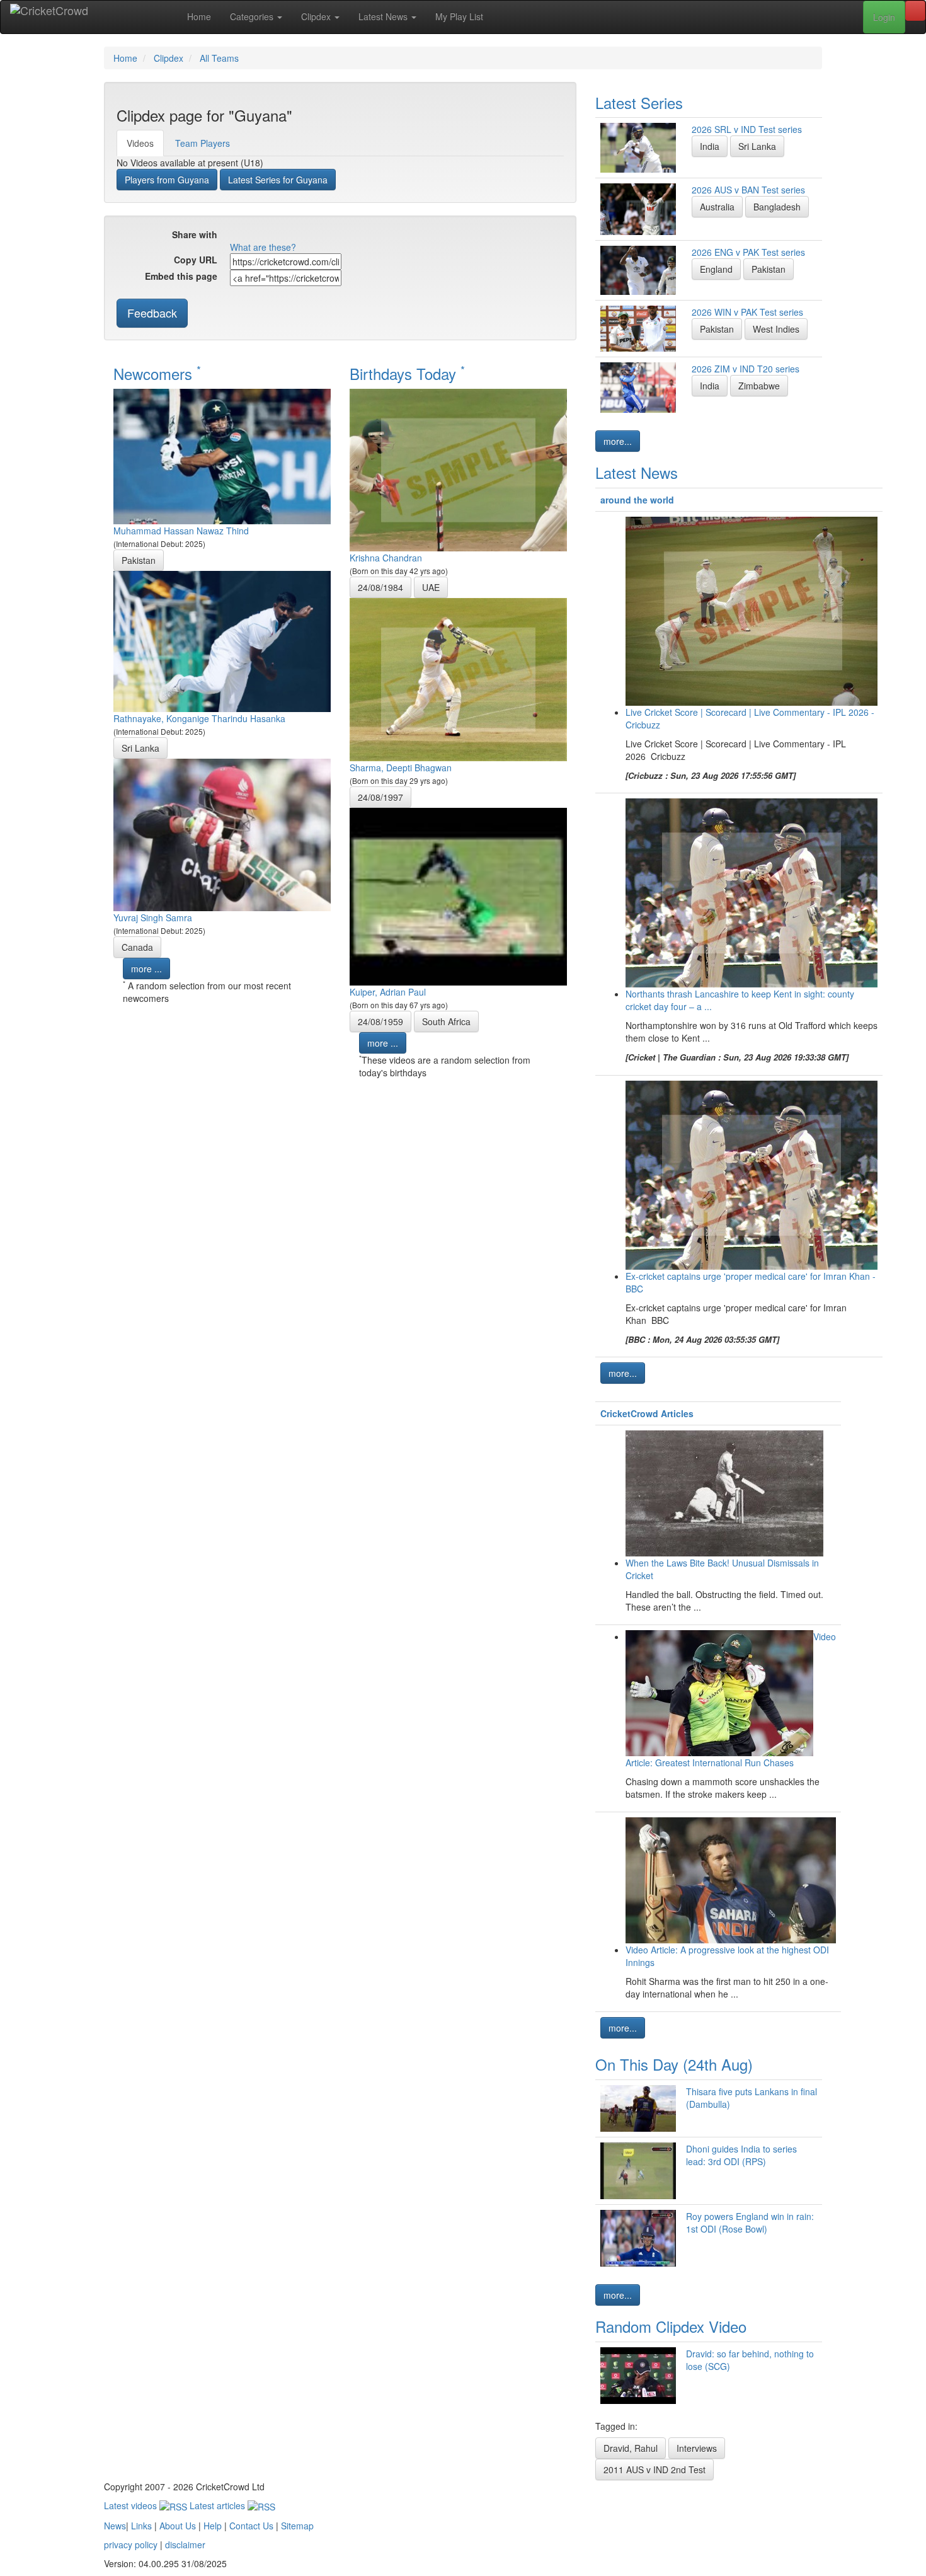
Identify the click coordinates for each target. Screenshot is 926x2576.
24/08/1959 (380, 1021)
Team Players (203, 143)
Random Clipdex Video (671, 2326)
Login (884, 17)
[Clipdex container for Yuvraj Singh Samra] (222, 833)
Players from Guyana (167, 180)
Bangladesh (777, 207)
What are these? (263, 247)
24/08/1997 (380, 797)
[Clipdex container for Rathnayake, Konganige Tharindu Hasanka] (222, 640)
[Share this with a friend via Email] (370, 236)
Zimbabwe (759, 386)
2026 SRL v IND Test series (747, 129)
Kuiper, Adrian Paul (388, 992)
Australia (717, 207)
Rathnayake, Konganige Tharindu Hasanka (199, 718)
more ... (146, 969)
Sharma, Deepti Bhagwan (401, 768)
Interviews (697, 2448)
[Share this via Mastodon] (352, 236)
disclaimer (185, 2544)
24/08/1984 (380, 587)
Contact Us (251, 2526)
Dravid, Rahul (631, 2448)
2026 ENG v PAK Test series (748, 252)
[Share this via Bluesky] (333, 236)
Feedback (152, 313)
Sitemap (297, 2526)
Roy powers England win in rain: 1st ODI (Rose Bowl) (750, 2222)
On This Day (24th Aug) (674, 2064)
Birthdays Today (407, 373)
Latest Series (639, 102)
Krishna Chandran (386, 558)
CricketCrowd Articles (647, 1413)
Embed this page (181, 276)
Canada (137, 947)
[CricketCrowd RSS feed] (389, 236)
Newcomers (157, 373)
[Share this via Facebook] (238, 236)
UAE (431, 587)
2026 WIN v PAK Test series (747, 312)
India (710, 146)
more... (618, 441)
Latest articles (219, 2505)
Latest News (384, 16)
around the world (637, 500)
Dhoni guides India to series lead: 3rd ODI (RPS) (741, 2155)
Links (141, 2526)
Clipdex (317, 16)
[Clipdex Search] (915, 11)
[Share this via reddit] (276, 236)
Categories (253, 16)
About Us (178, 2526)
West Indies (776, 329)
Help (213, 2526)
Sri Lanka (140, 748)
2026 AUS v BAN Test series (748, 190)
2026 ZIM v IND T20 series (746, 369)
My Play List (459, 16)
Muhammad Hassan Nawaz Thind (181, 531)
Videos (140, 143)
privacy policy (131, 2544)
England (716, 269)
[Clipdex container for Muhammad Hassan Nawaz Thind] (222, 455)
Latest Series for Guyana (278, 180)
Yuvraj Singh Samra (153, 917)
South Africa (446, 1021)
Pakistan (139, 560)
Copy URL (196, 260)
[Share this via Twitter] (257, 236)
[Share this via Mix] (295, 236)
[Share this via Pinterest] (314, 236)
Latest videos (132, 2505)
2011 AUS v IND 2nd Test (654, 2470)
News (115, 2526)
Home (199, 16)
